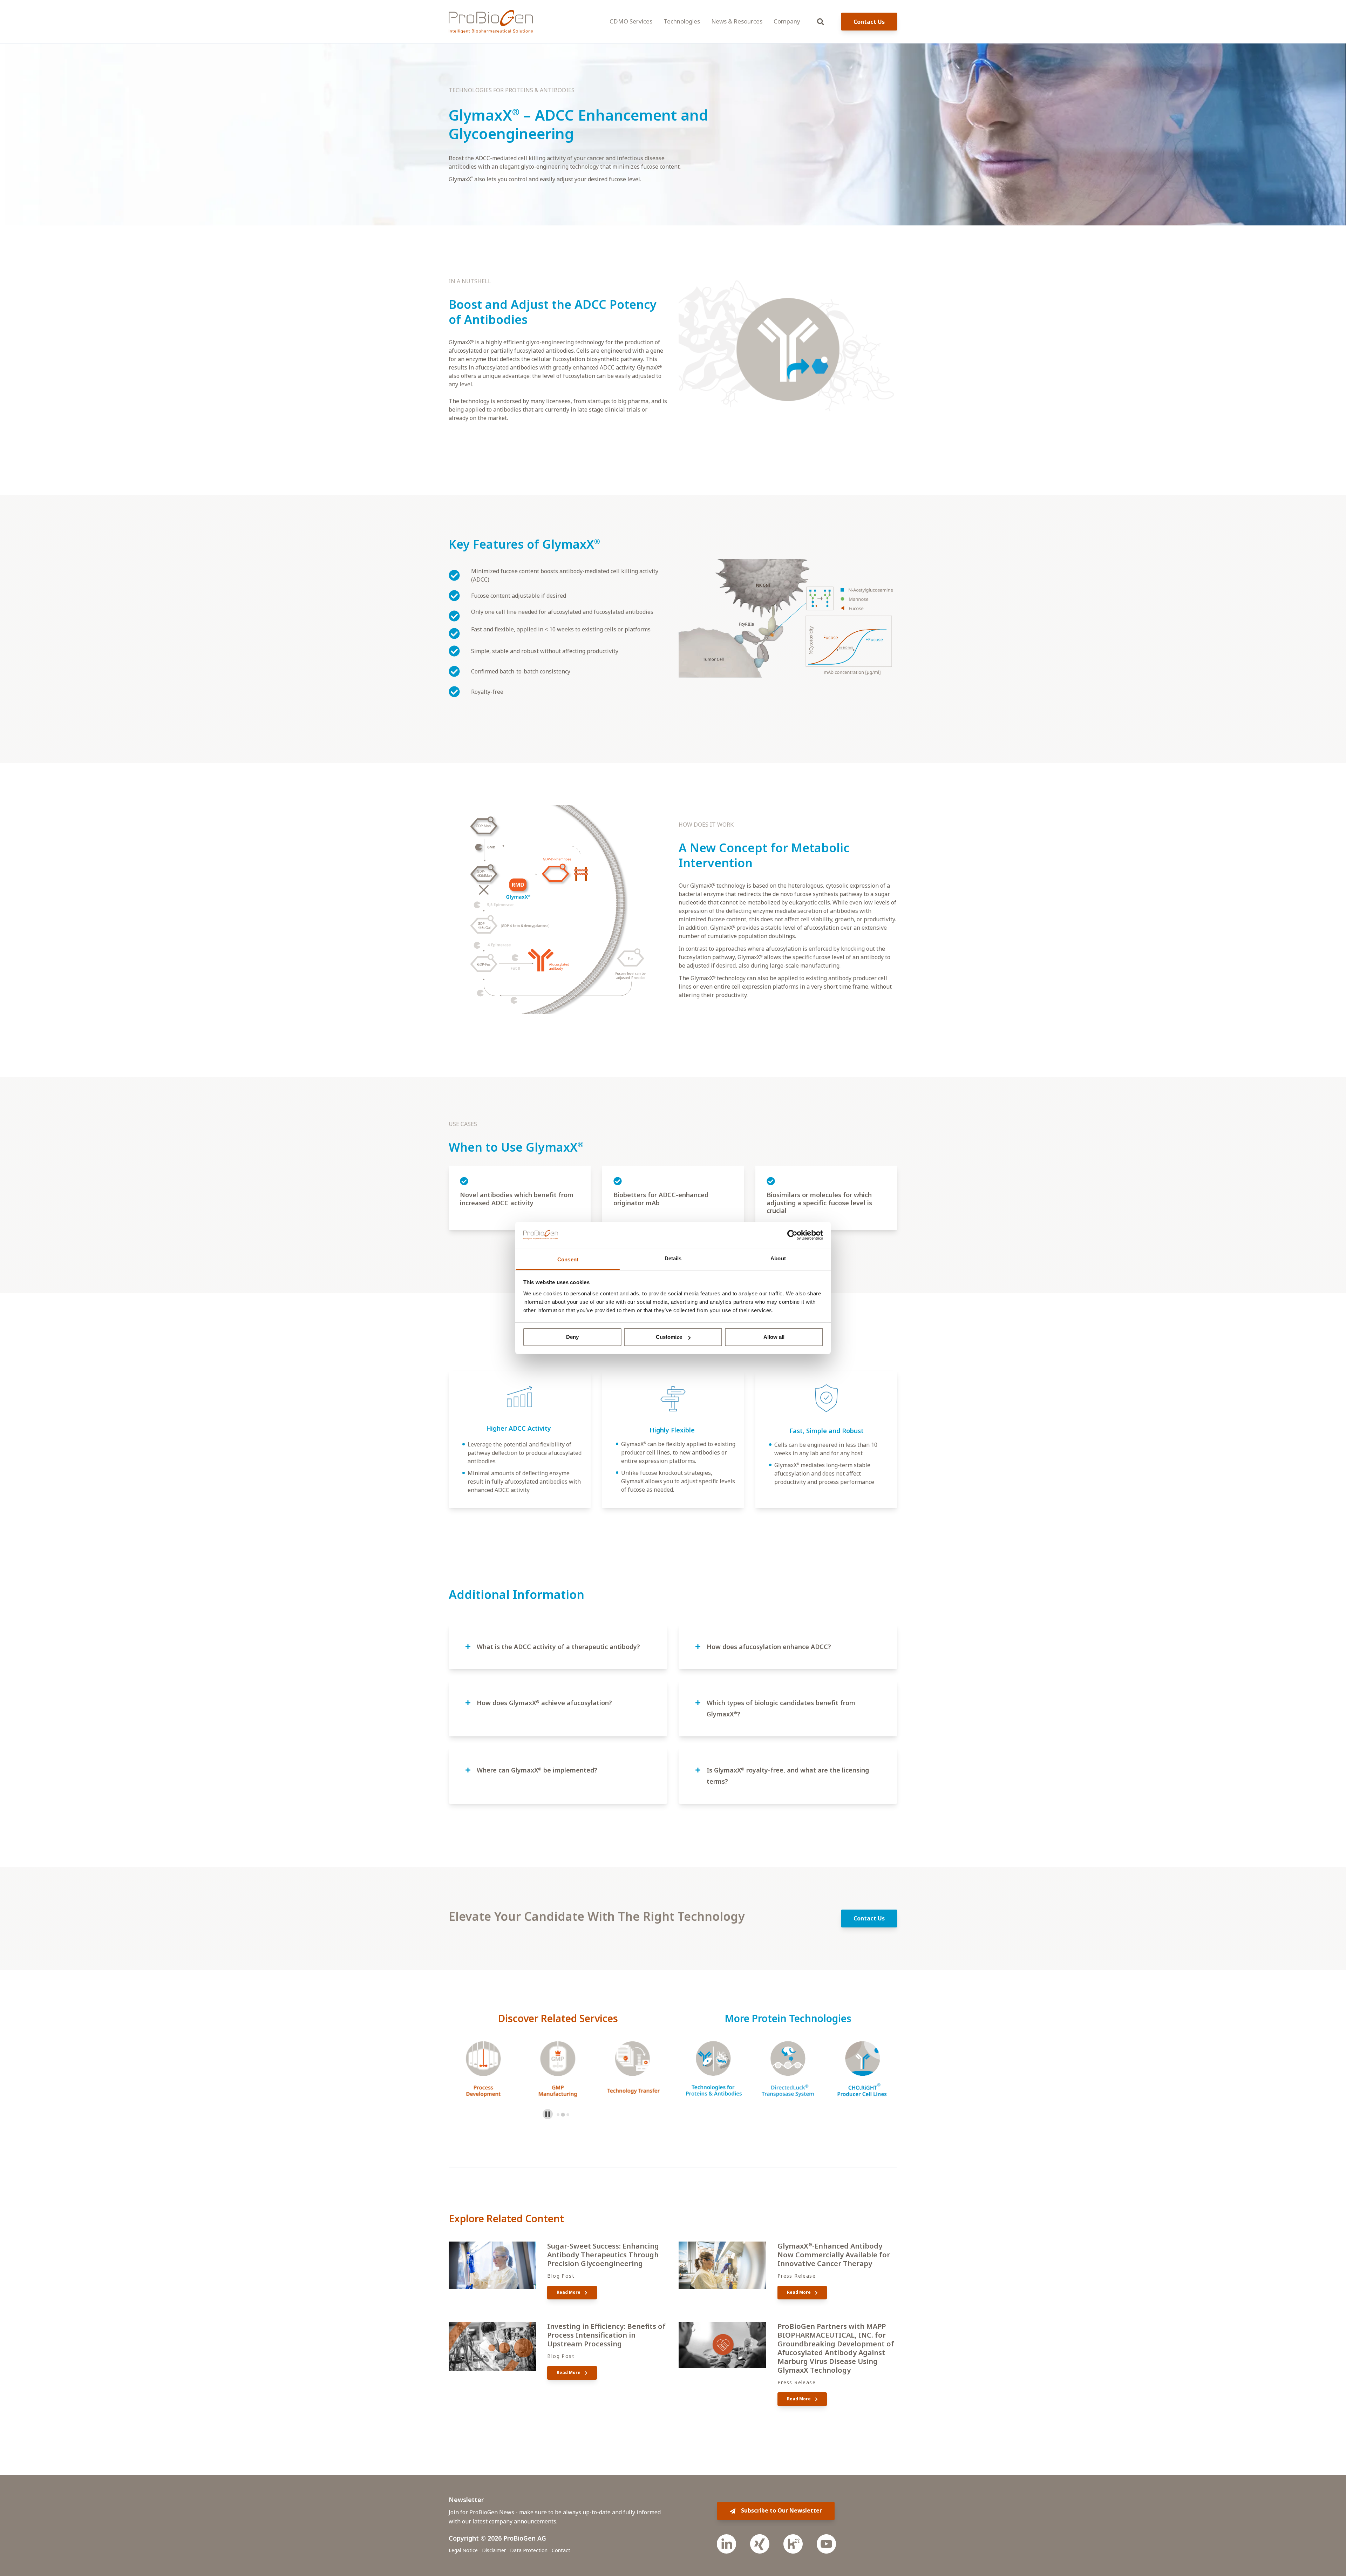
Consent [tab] (568, 1259)
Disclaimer (494, 2550)
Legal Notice (463, 2550)
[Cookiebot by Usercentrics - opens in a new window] (792, 1235)
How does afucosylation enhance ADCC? (769, 1647)
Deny (572, 1337)
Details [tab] (673, 1258)
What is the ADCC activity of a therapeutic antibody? (558, 1647)
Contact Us (869, 22)
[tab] (558, 2115)
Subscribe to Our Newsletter (781, 2510)
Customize (669, 1337)
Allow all (774, 1337)
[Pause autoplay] (548, 2114)
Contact (561, 2550)
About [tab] (778, 1258)
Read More (569, 2292)
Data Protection (529, 2550)
